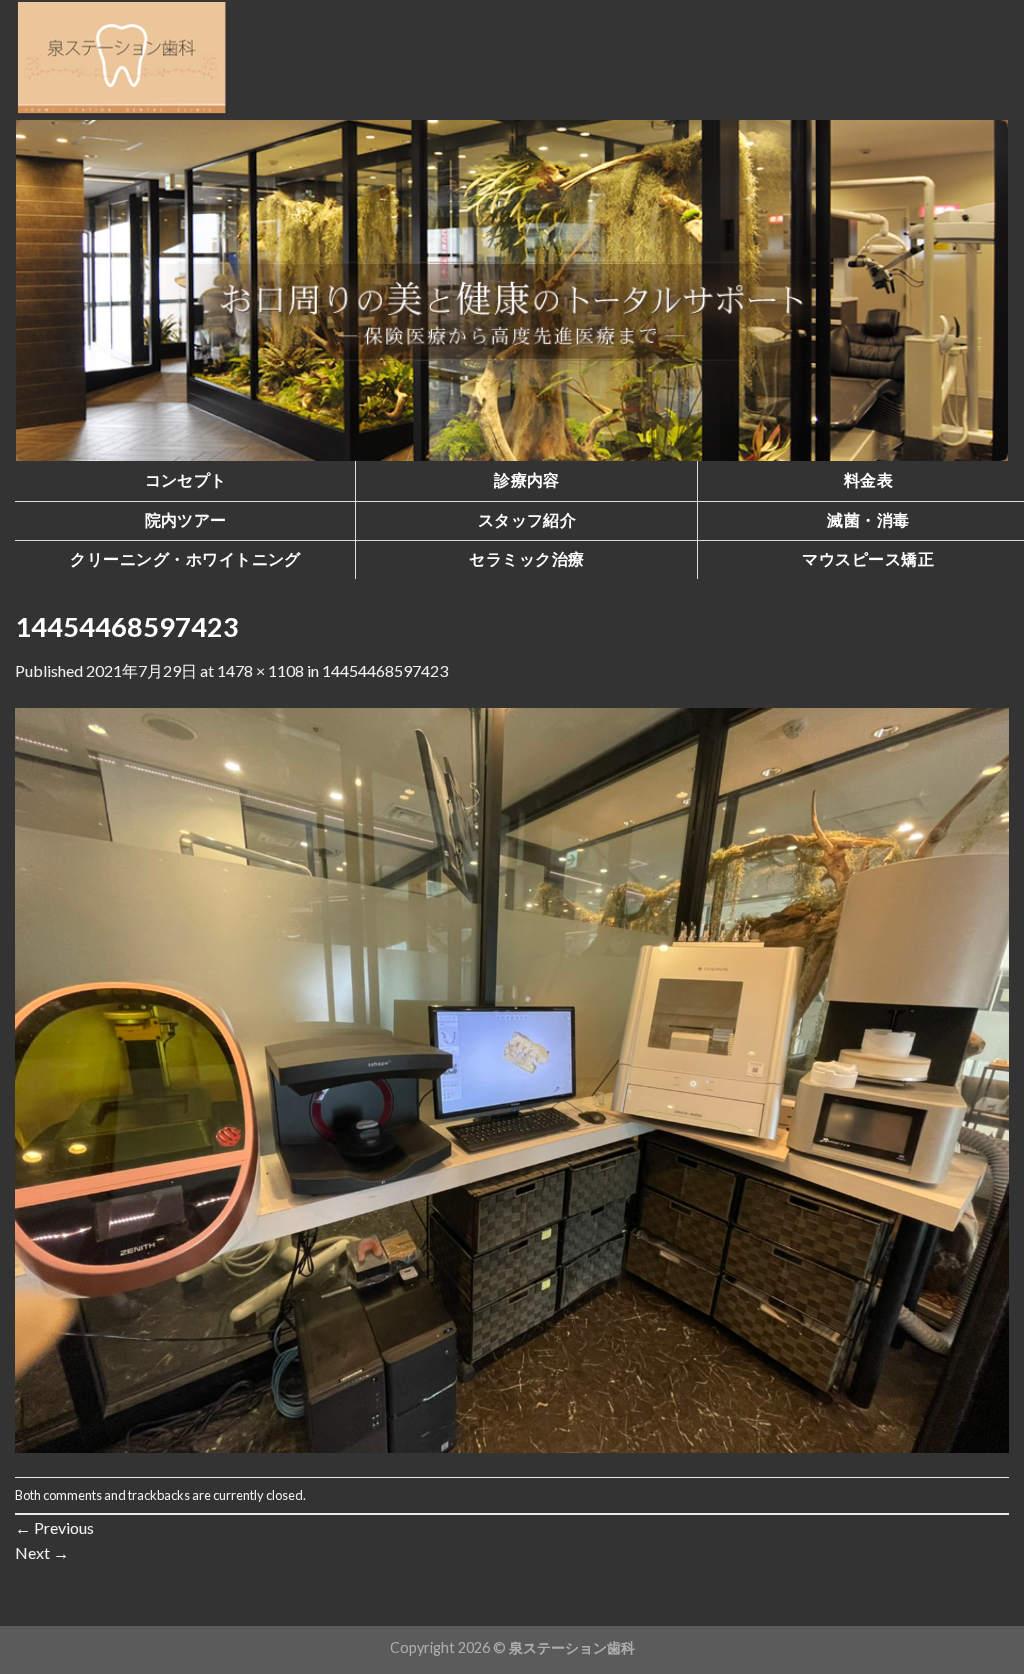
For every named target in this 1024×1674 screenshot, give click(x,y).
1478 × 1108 (260, 670)
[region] (512, 290)
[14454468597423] (512, 1077)
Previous (54, 1527)
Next (42, 1552)
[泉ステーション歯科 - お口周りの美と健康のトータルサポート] (122, 59)
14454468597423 (385, 670)
